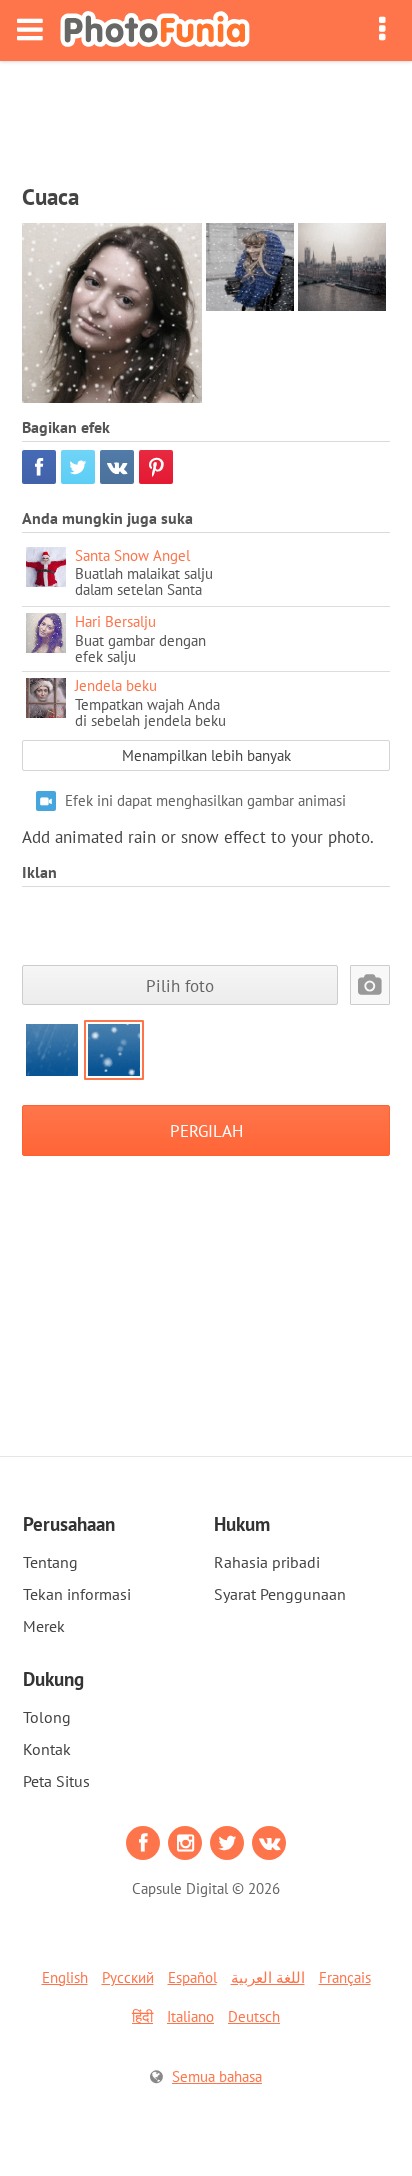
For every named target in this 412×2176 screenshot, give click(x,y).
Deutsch (254, 2016)
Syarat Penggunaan (280, 1594)
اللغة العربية (268, 1977)
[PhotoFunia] (155, 30)
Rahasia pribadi (267, 1562)
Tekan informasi (77, 1594)
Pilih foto (180, 985)
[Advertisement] (206, 116)
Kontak (47, 1749)
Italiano (190, 2016)
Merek (44, 1626)
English (65, 1977)
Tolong (47, 1717)
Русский (128, 1977)
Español (192, 1977)
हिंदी (142, 2016)
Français (345, 1977)
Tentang (50, 1562)
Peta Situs (56, 1781)
